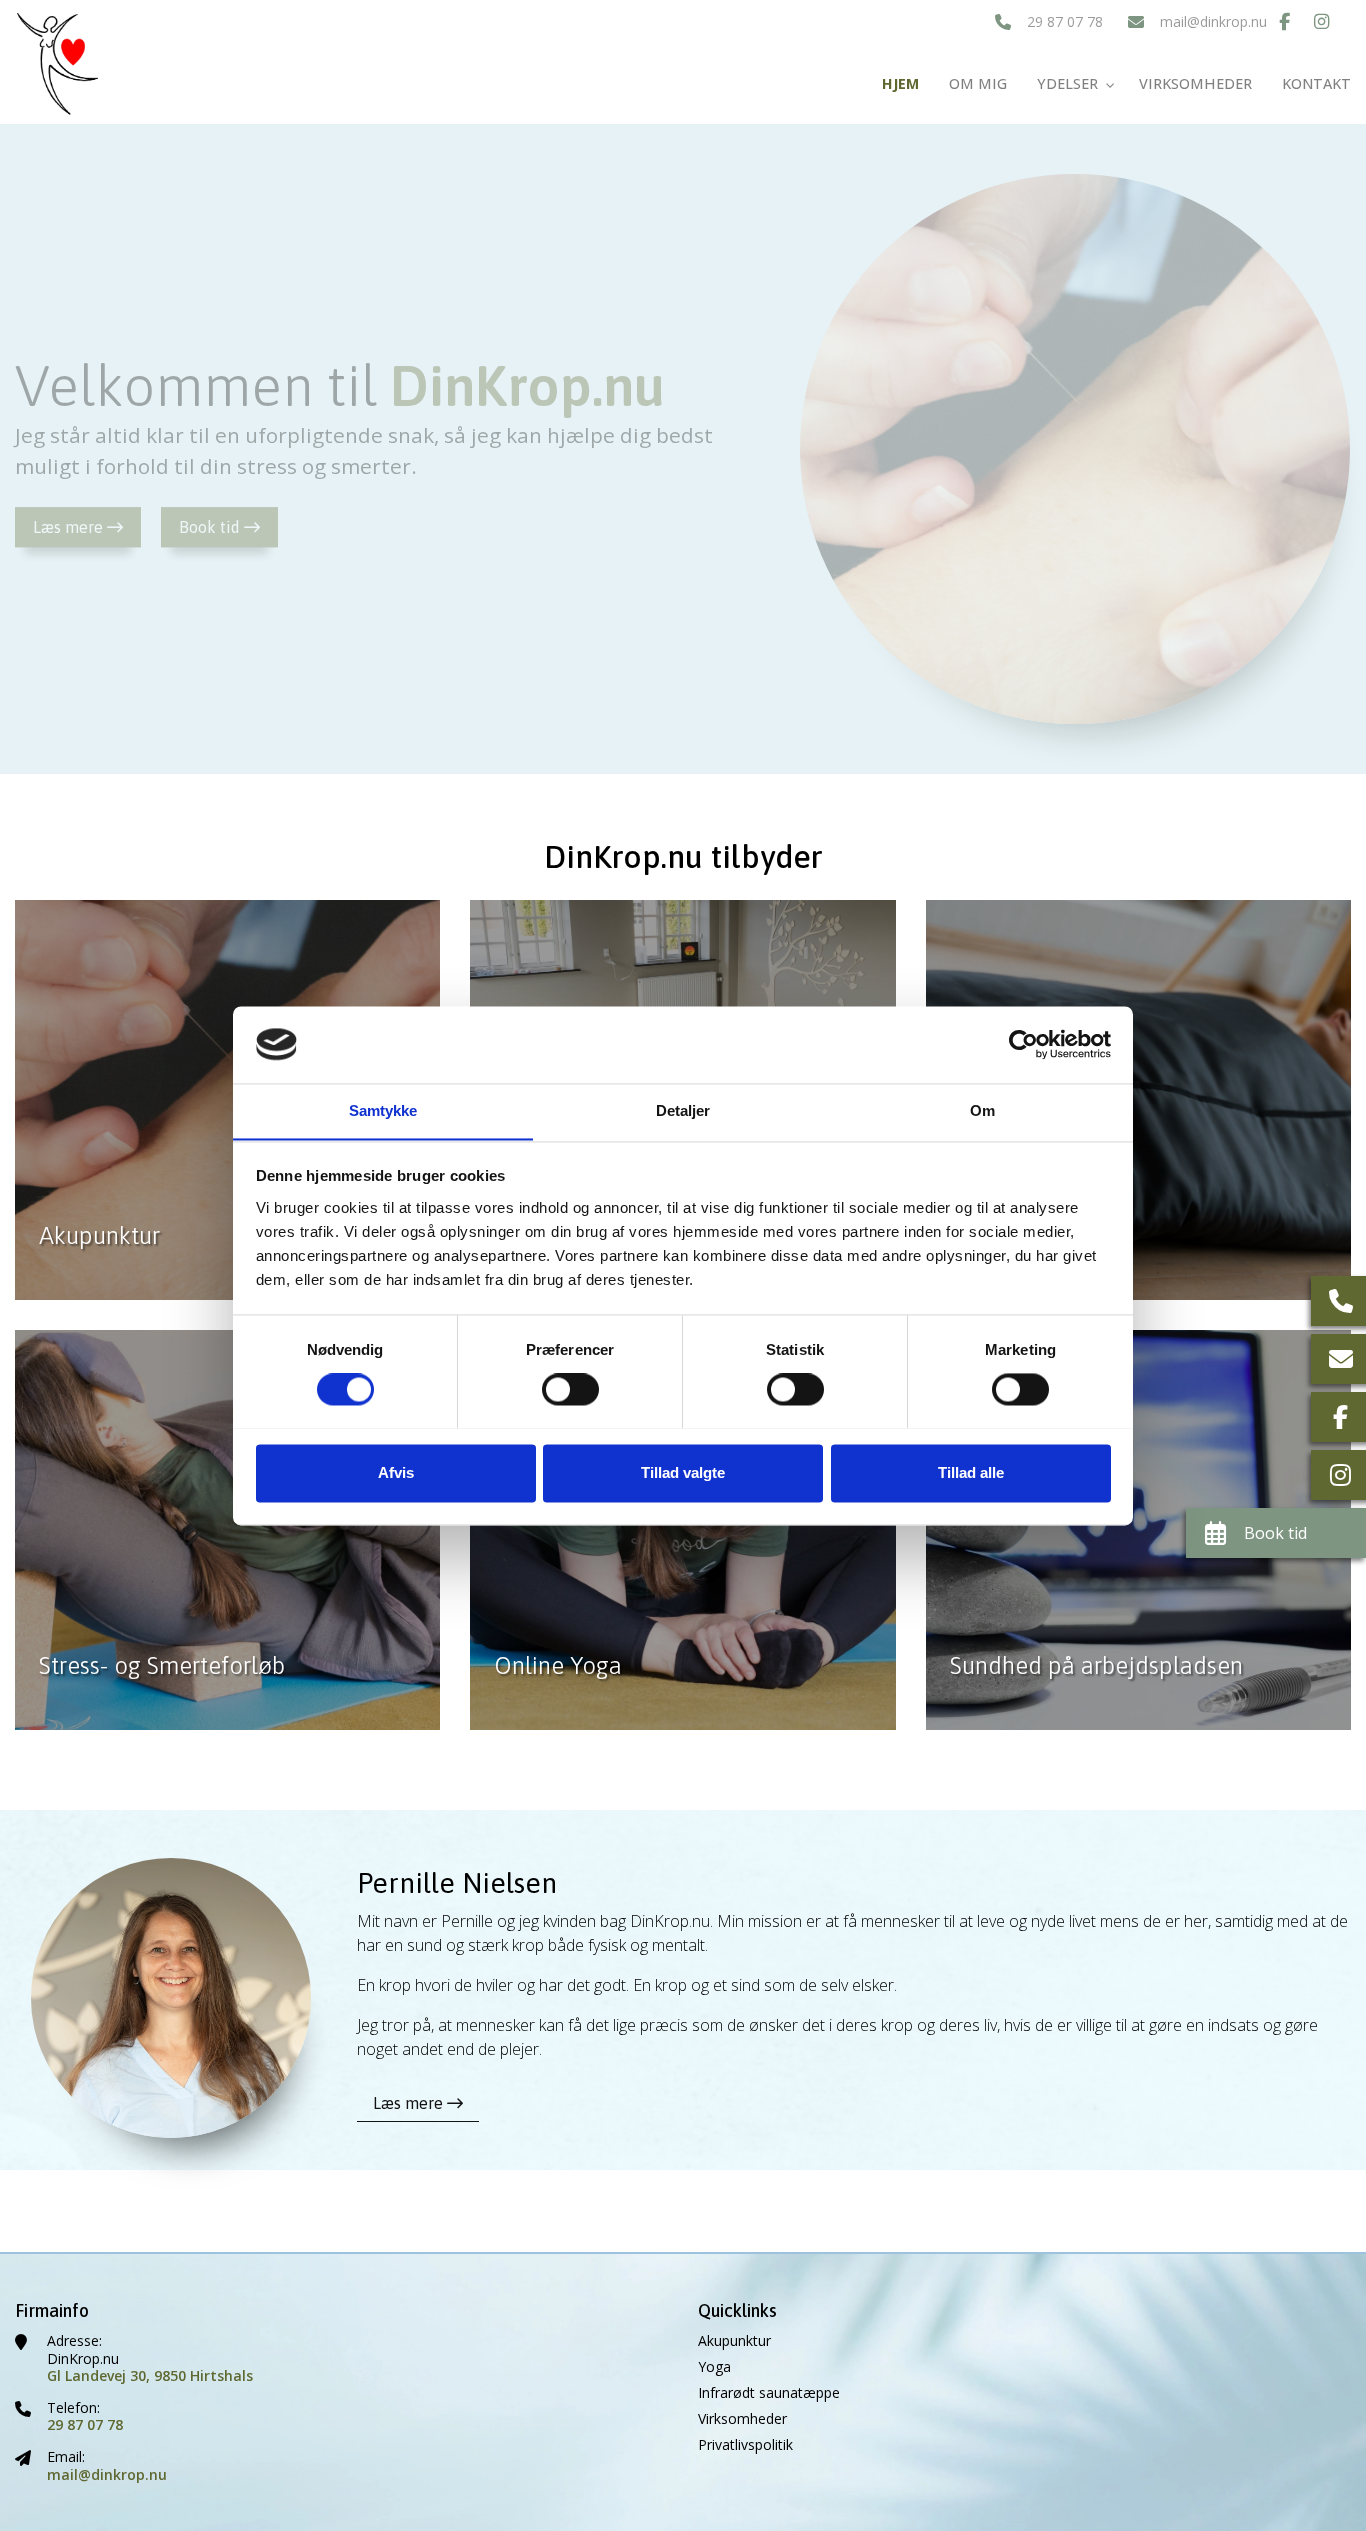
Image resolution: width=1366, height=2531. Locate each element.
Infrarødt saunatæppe (769, 2393)
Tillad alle (971, 1472)
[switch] (570, 1389)
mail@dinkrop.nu (1213, 22)
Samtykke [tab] (383, 1110)
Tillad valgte (683, 1472)
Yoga (714, 2367)
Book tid (211, 527)
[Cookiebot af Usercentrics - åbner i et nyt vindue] (1023, 1044)
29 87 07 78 (1065, 22)
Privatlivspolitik (745, 2445)
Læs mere (70, 527)
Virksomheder (742, 2419)
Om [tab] (982, 1110)
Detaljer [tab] (683, 1110)
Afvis (396, 1472)
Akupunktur (734, 2341)
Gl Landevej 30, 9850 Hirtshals (150, 2376)
